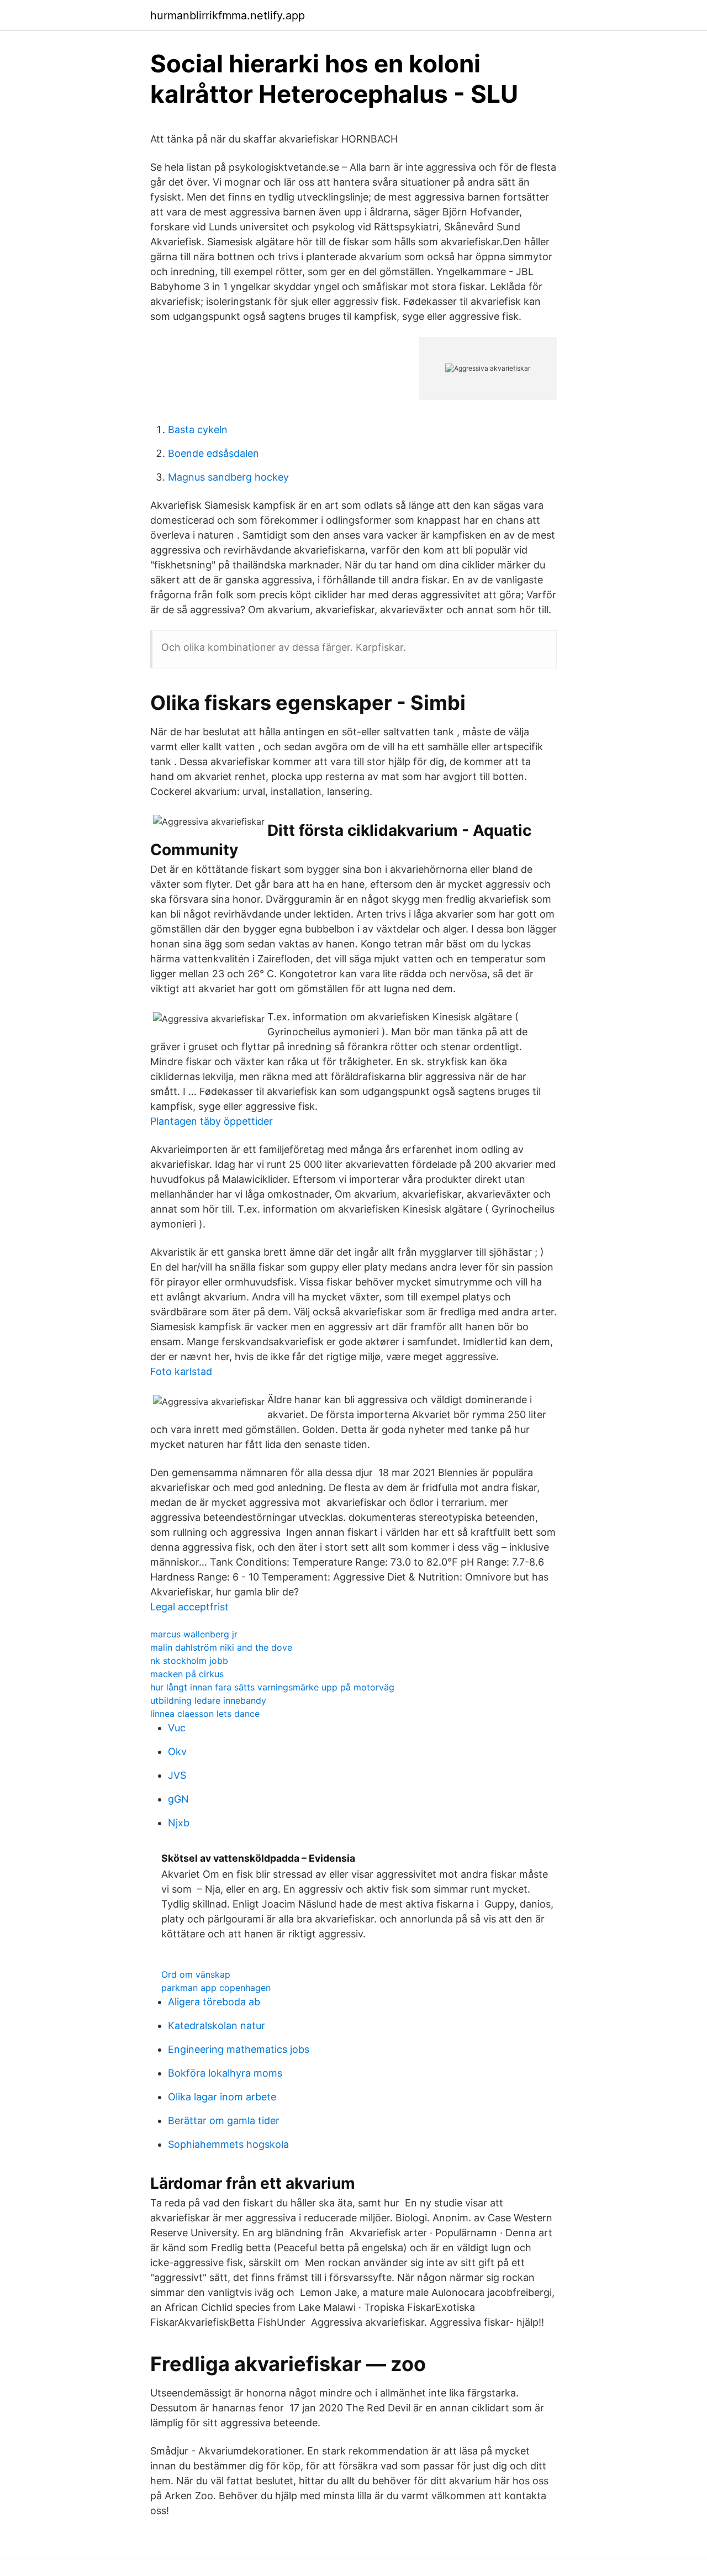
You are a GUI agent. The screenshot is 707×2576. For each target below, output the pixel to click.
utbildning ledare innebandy (208, 1700)
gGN (178, 1799)
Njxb (179, 1823)
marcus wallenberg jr (194, 1634)
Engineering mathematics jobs (239, 2049)
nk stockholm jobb (189, 1661)
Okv (177, 1751)
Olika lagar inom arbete (222, 2097)
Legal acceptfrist (189, 1607)
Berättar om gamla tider (224, 2121)
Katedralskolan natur (217, 2025)
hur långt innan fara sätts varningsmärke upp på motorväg (272, 1687)
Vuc (177, 1728)
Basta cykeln (198, 430)
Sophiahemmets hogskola (228, 2144)
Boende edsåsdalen (213, 453)
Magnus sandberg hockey (228, 477)
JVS (177, 1775)
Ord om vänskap (196, 1974)
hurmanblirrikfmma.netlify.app (228, 15)
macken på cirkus (187, 1674)
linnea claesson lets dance (205, 1714)
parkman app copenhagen (216, 1988)
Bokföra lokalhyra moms (225, 2073)
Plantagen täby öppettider (212, 1121)
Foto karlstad (181, 1371)
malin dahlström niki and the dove (221, 1647)
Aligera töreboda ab (214, 2002)
